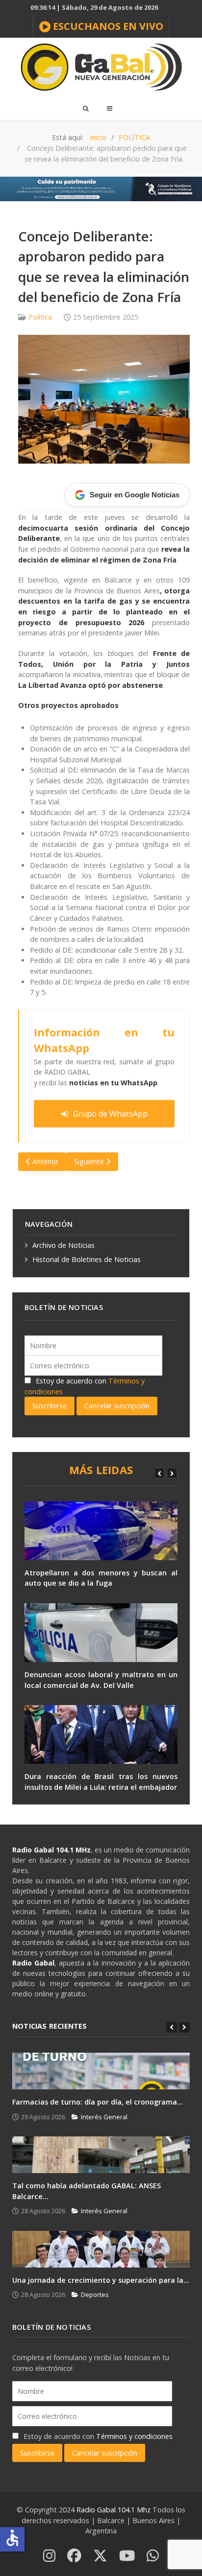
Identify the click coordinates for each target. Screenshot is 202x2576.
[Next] (172, 1473)
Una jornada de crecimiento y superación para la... (101, 2280)
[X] (100, 2556)
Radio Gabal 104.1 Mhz (114, 2510)
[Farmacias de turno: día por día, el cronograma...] (101, 2071)
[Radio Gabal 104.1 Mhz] (101, 67)
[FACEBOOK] (74, 2556)
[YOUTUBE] (127, 2556)
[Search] (85, 108)
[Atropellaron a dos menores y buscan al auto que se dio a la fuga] (101, 1531)
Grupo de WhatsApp (110, 1114)
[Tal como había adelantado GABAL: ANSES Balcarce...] (101, 2155)
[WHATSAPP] (153, 2556)
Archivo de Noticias (63, 1245)
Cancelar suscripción (117, 1406)
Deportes (95, 2295)
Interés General (104, 2117)
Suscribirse (50, 1406)
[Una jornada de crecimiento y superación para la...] (101, 2249)
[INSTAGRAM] (49, 2556)
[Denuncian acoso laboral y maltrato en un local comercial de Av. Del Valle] (101, 1633)
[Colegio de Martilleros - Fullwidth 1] (101, 188)
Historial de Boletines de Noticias (87, 1259)
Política (40, 317)
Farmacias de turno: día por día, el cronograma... (98, 2102)
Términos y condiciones (134, 2436)
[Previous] (159, 1473)
